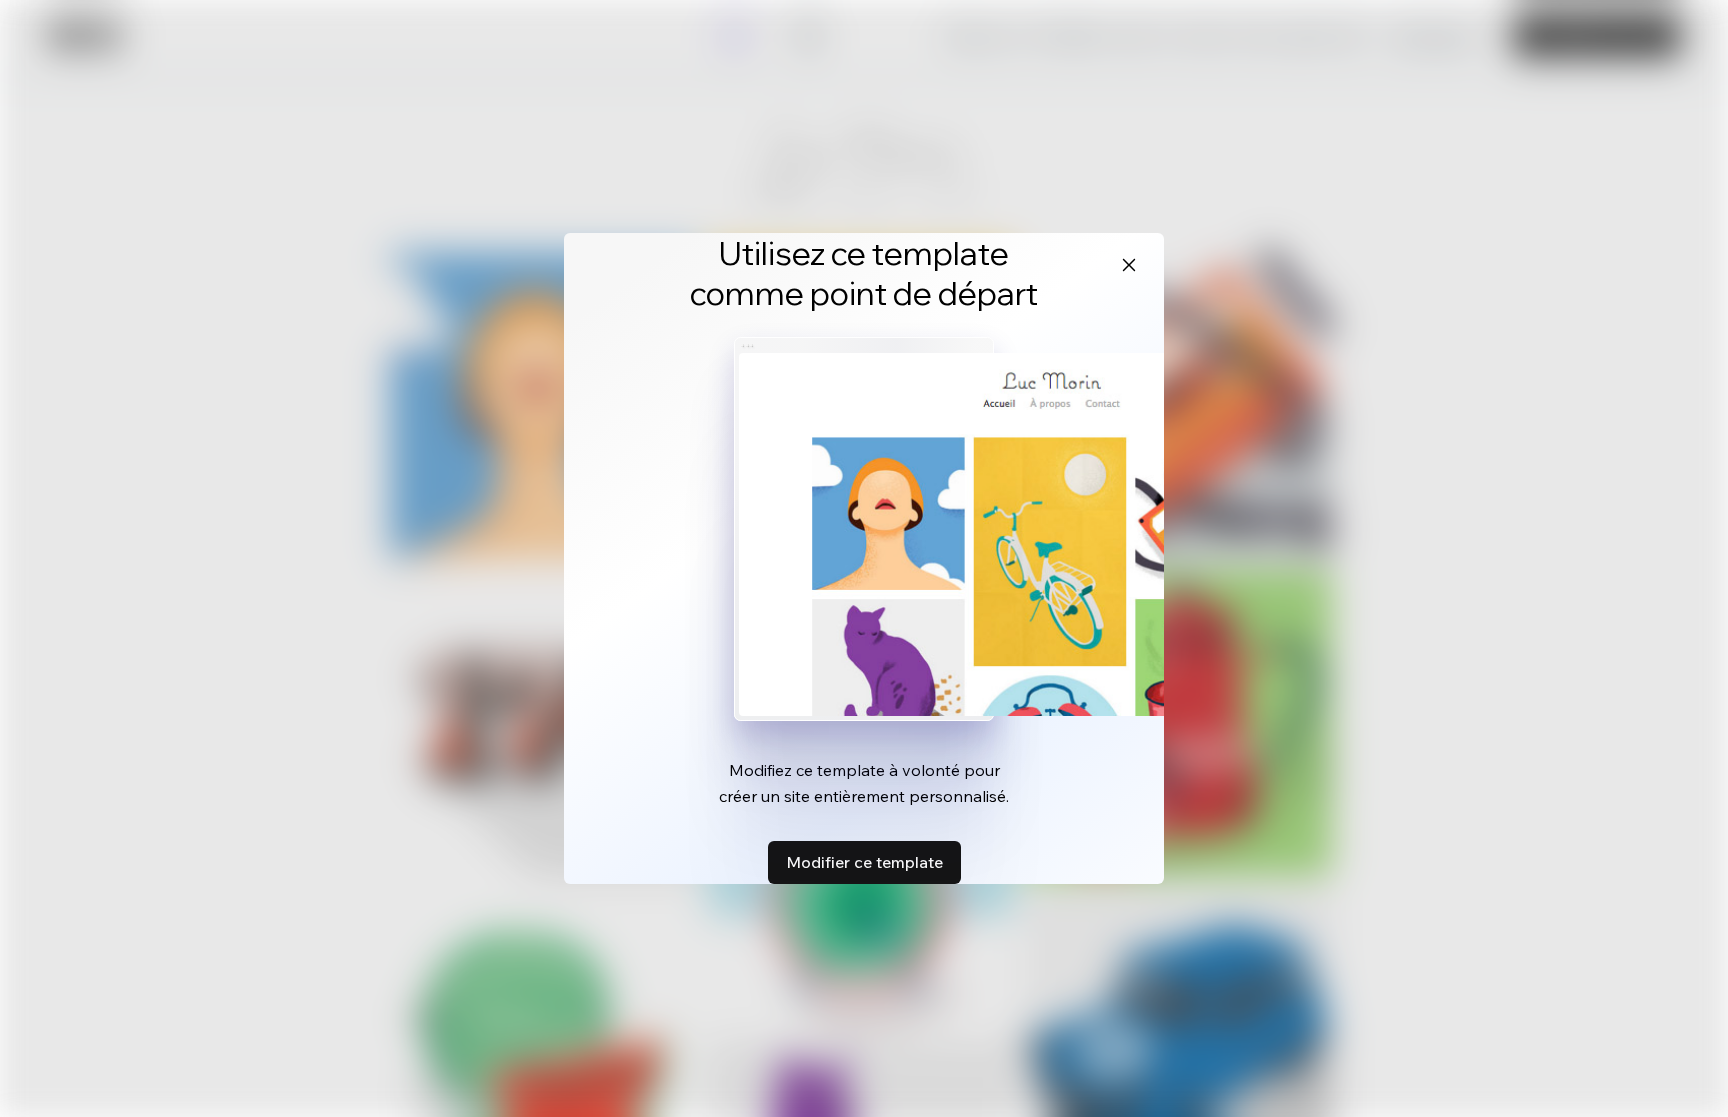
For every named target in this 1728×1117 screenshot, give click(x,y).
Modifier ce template (864, 862)
